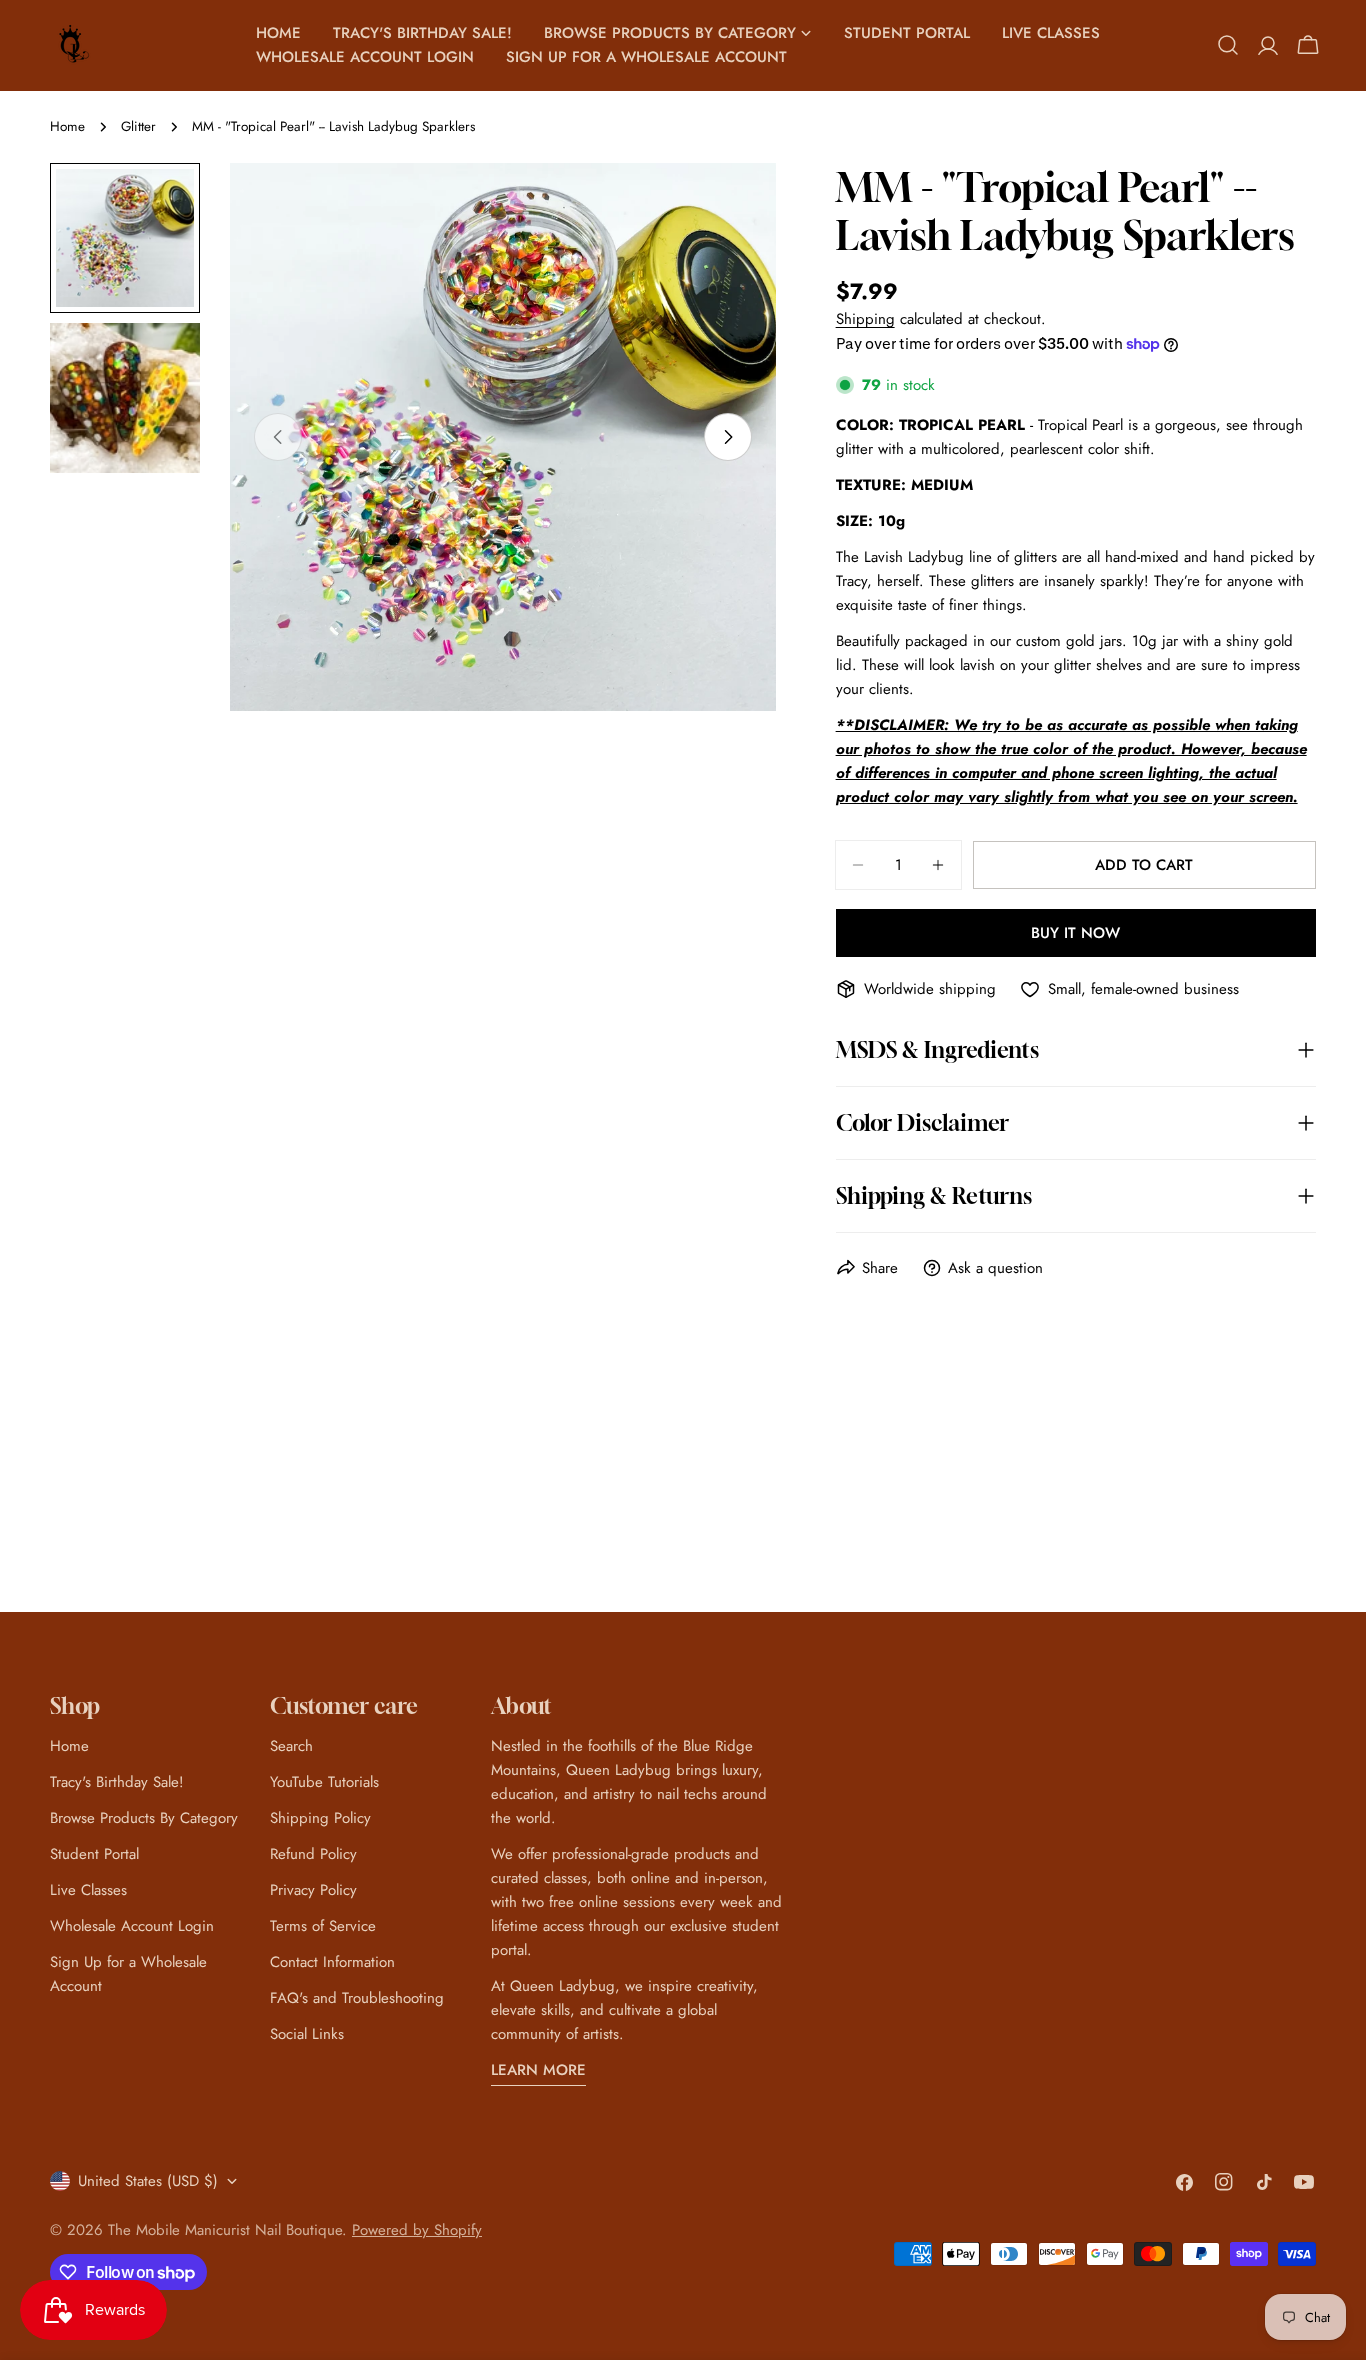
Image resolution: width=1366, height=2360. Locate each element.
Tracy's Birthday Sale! (117, 1782)
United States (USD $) (148, 2181)
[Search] (1228, 45)
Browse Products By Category (144, 1818)
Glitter (138, 126)
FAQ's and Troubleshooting (357, 1998)
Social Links (307, 2034)
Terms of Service (323, 1926)
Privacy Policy (313, 1890)
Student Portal (94, 1854)
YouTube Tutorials (324, 1782)
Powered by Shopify (417, 2230)
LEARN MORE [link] (538, 2070)
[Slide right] (728, 437)
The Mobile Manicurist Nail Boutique (225, 2230)
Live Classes (88, 1890)
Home (67, 126)
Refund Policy (313, 1854)
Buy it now (1075, 933)
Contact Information (332, 1962)
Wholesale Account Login (132, 1926)
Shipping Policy (320, 1818)
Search (291, 1746)
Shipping (865, 319)
